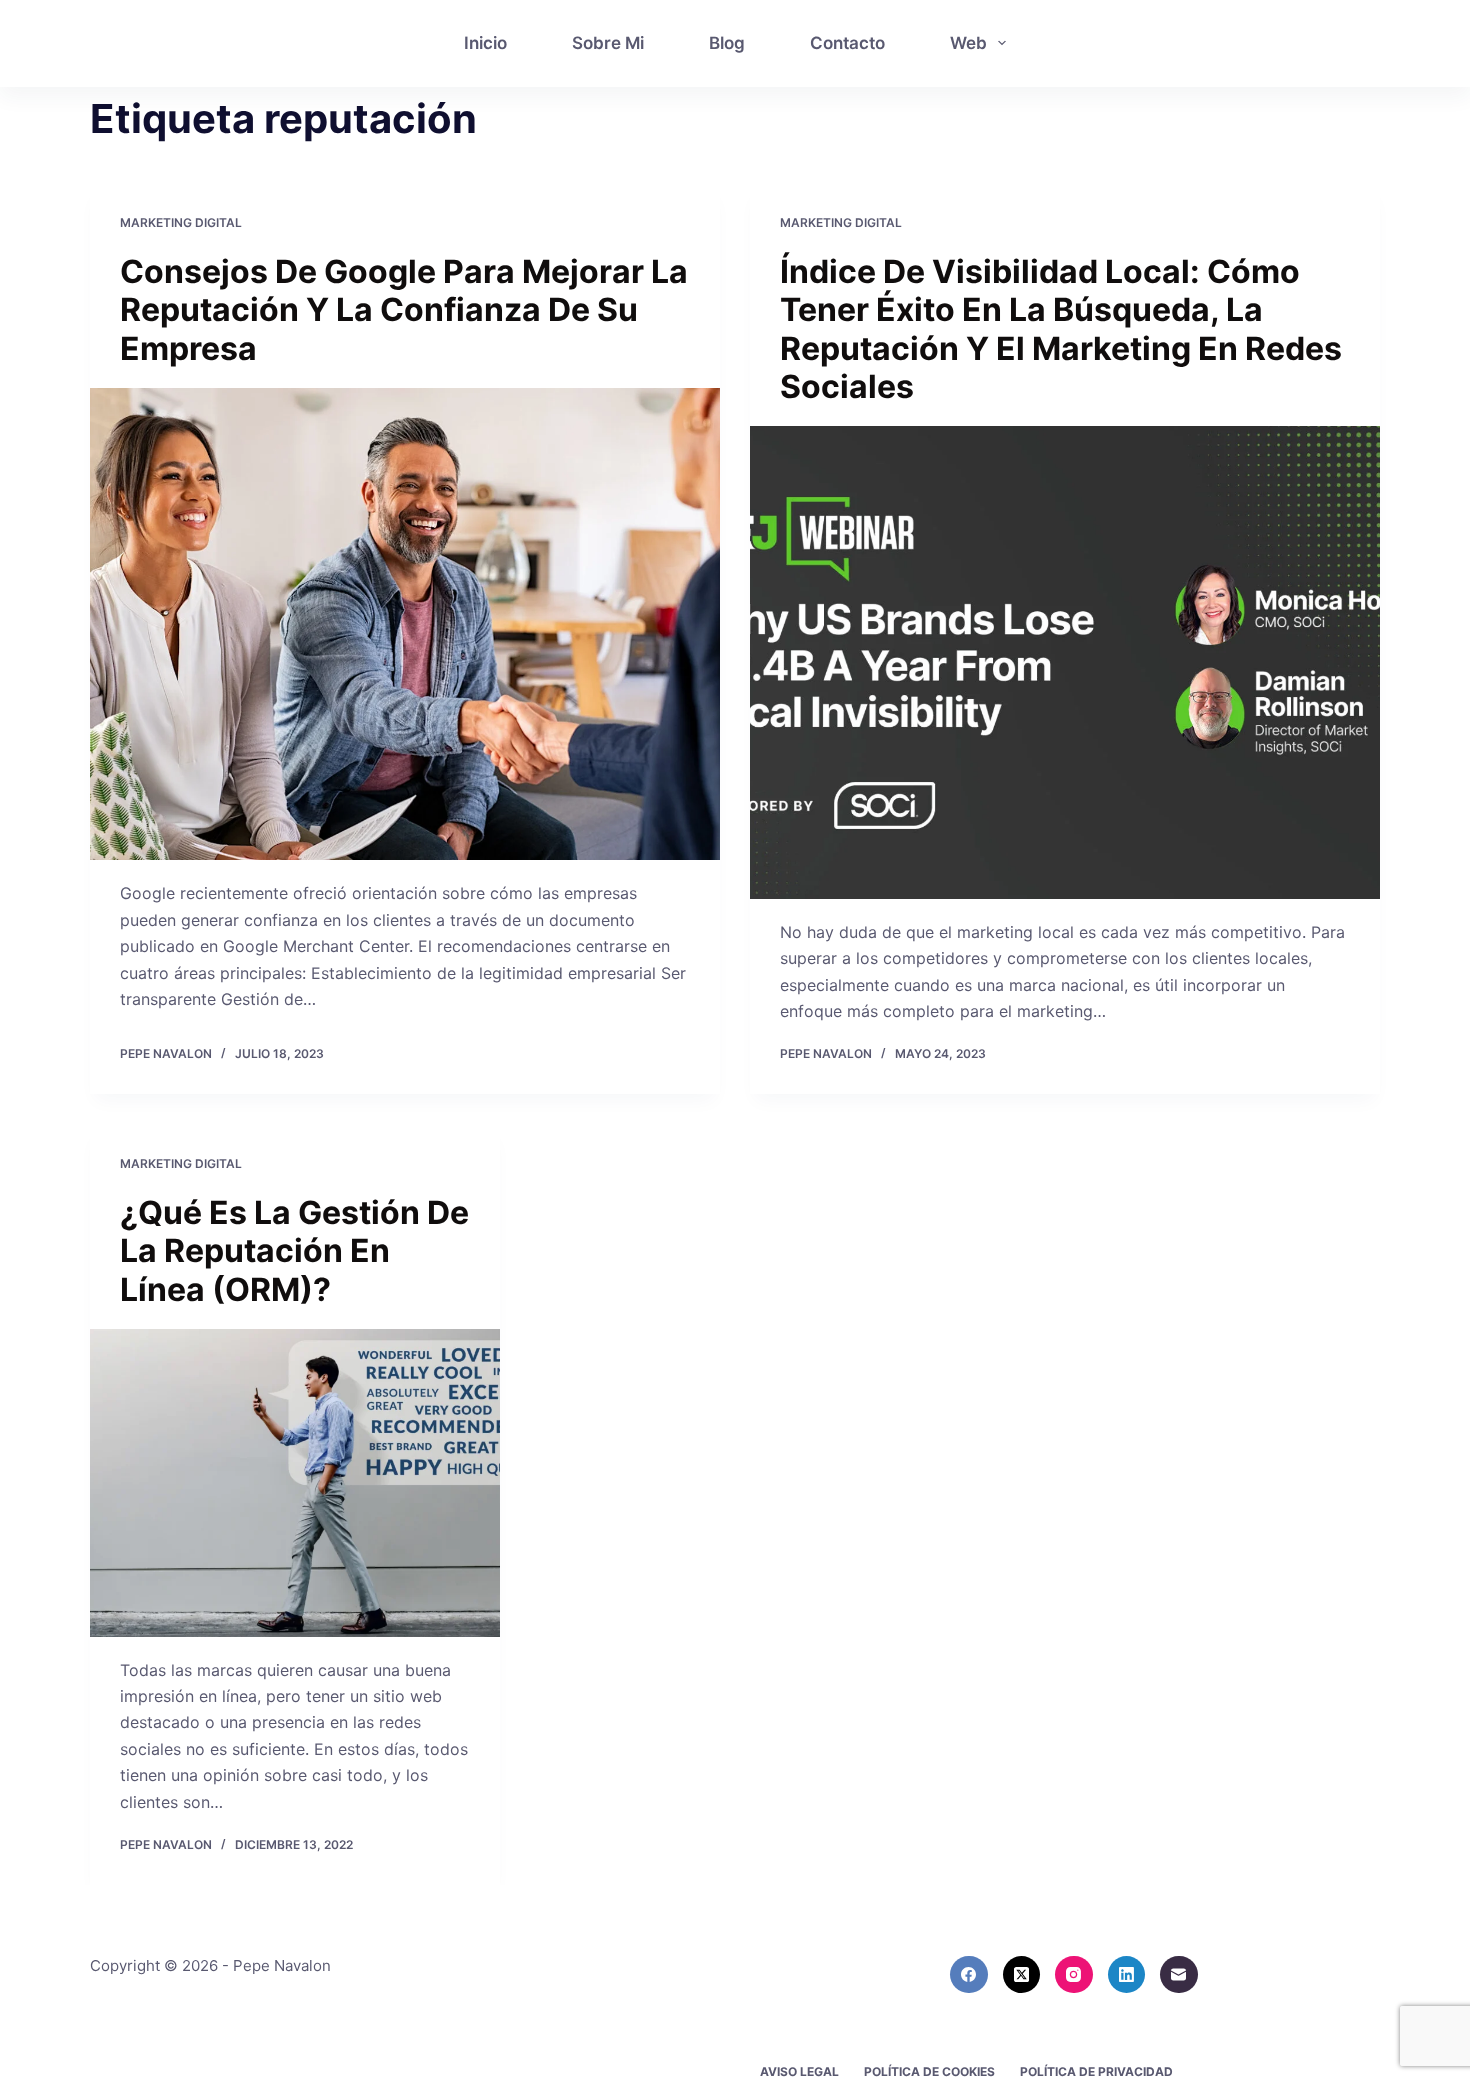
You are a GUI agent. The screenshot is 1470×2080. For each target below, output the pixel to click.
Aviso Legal (799, 2071)
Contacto (847, 43)
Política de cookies (929, 2071)
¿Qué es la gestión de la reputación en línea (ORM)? (294, 1251)
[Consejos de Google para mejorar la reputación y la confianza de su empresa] (405, 624)
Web (968, 43)
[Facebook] (969, 1975)
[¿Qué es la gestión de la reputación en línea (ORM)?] (295, 1483)
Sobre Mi (608, 43)
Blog (727, 43)
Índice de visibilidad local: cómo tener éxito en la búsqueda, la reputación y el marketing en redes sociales (1061, 329)
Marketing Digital (181, 222)
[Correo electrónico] (1179, 1975)
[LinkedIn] (1127, 1975)
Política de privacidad (1096, 2071)
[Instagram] (1074, 1975)
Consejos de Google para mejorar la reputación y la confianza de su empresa (404, 310)
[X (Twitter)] (1022, 1975)
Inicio (485, 43)
